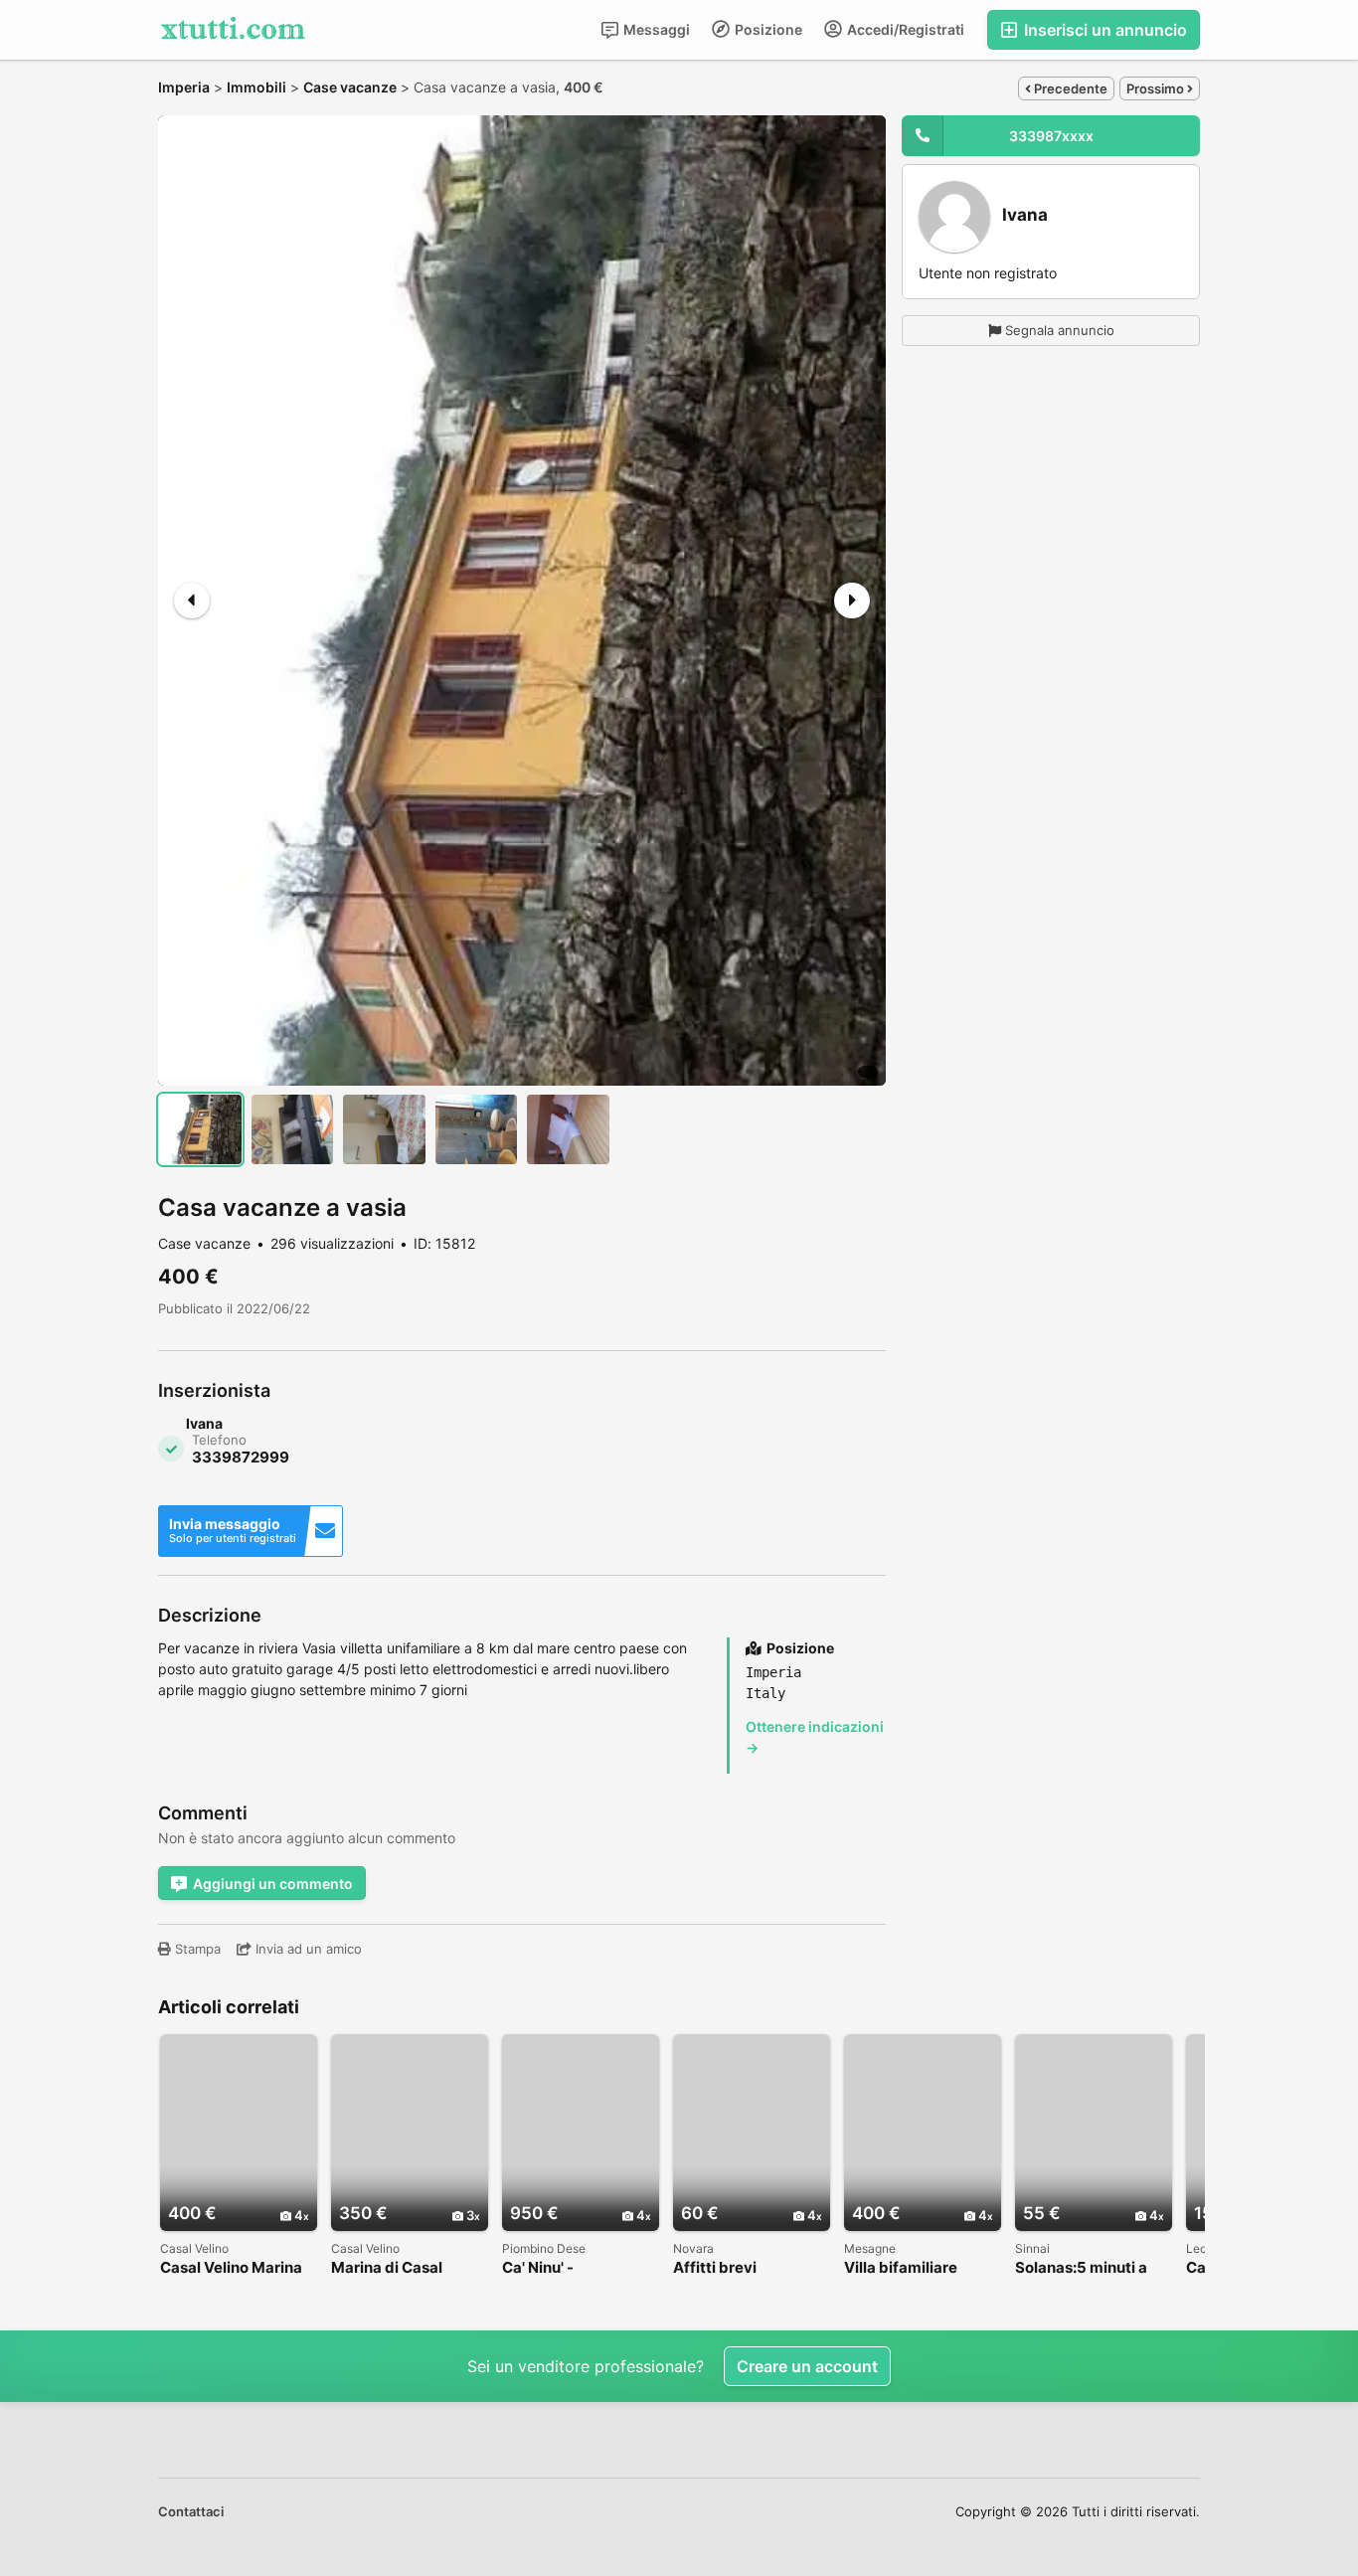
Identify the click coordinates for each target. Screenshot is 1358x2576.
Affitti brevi (715, 2268)
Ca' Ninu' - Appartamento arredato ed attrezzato (555, 2268)
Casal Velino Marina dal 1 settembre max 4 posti (234, 2268)
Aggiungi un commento (273, 1884)
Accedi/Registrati (904, 29)
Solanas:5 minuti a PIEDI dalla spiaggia (1086, 2268)
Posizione (767, 29)
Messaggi (655, 29)
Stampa (196, 1949)
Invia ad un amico (307, 1949)
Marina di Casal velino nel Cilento (393, 2268)
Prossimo (1157, 88)
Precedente (1069, 88)
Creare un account (807, 2366)
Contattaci (191, 2511)
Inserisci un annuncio (1103, 30)
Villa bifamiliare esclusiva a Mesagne (920, 2268)
